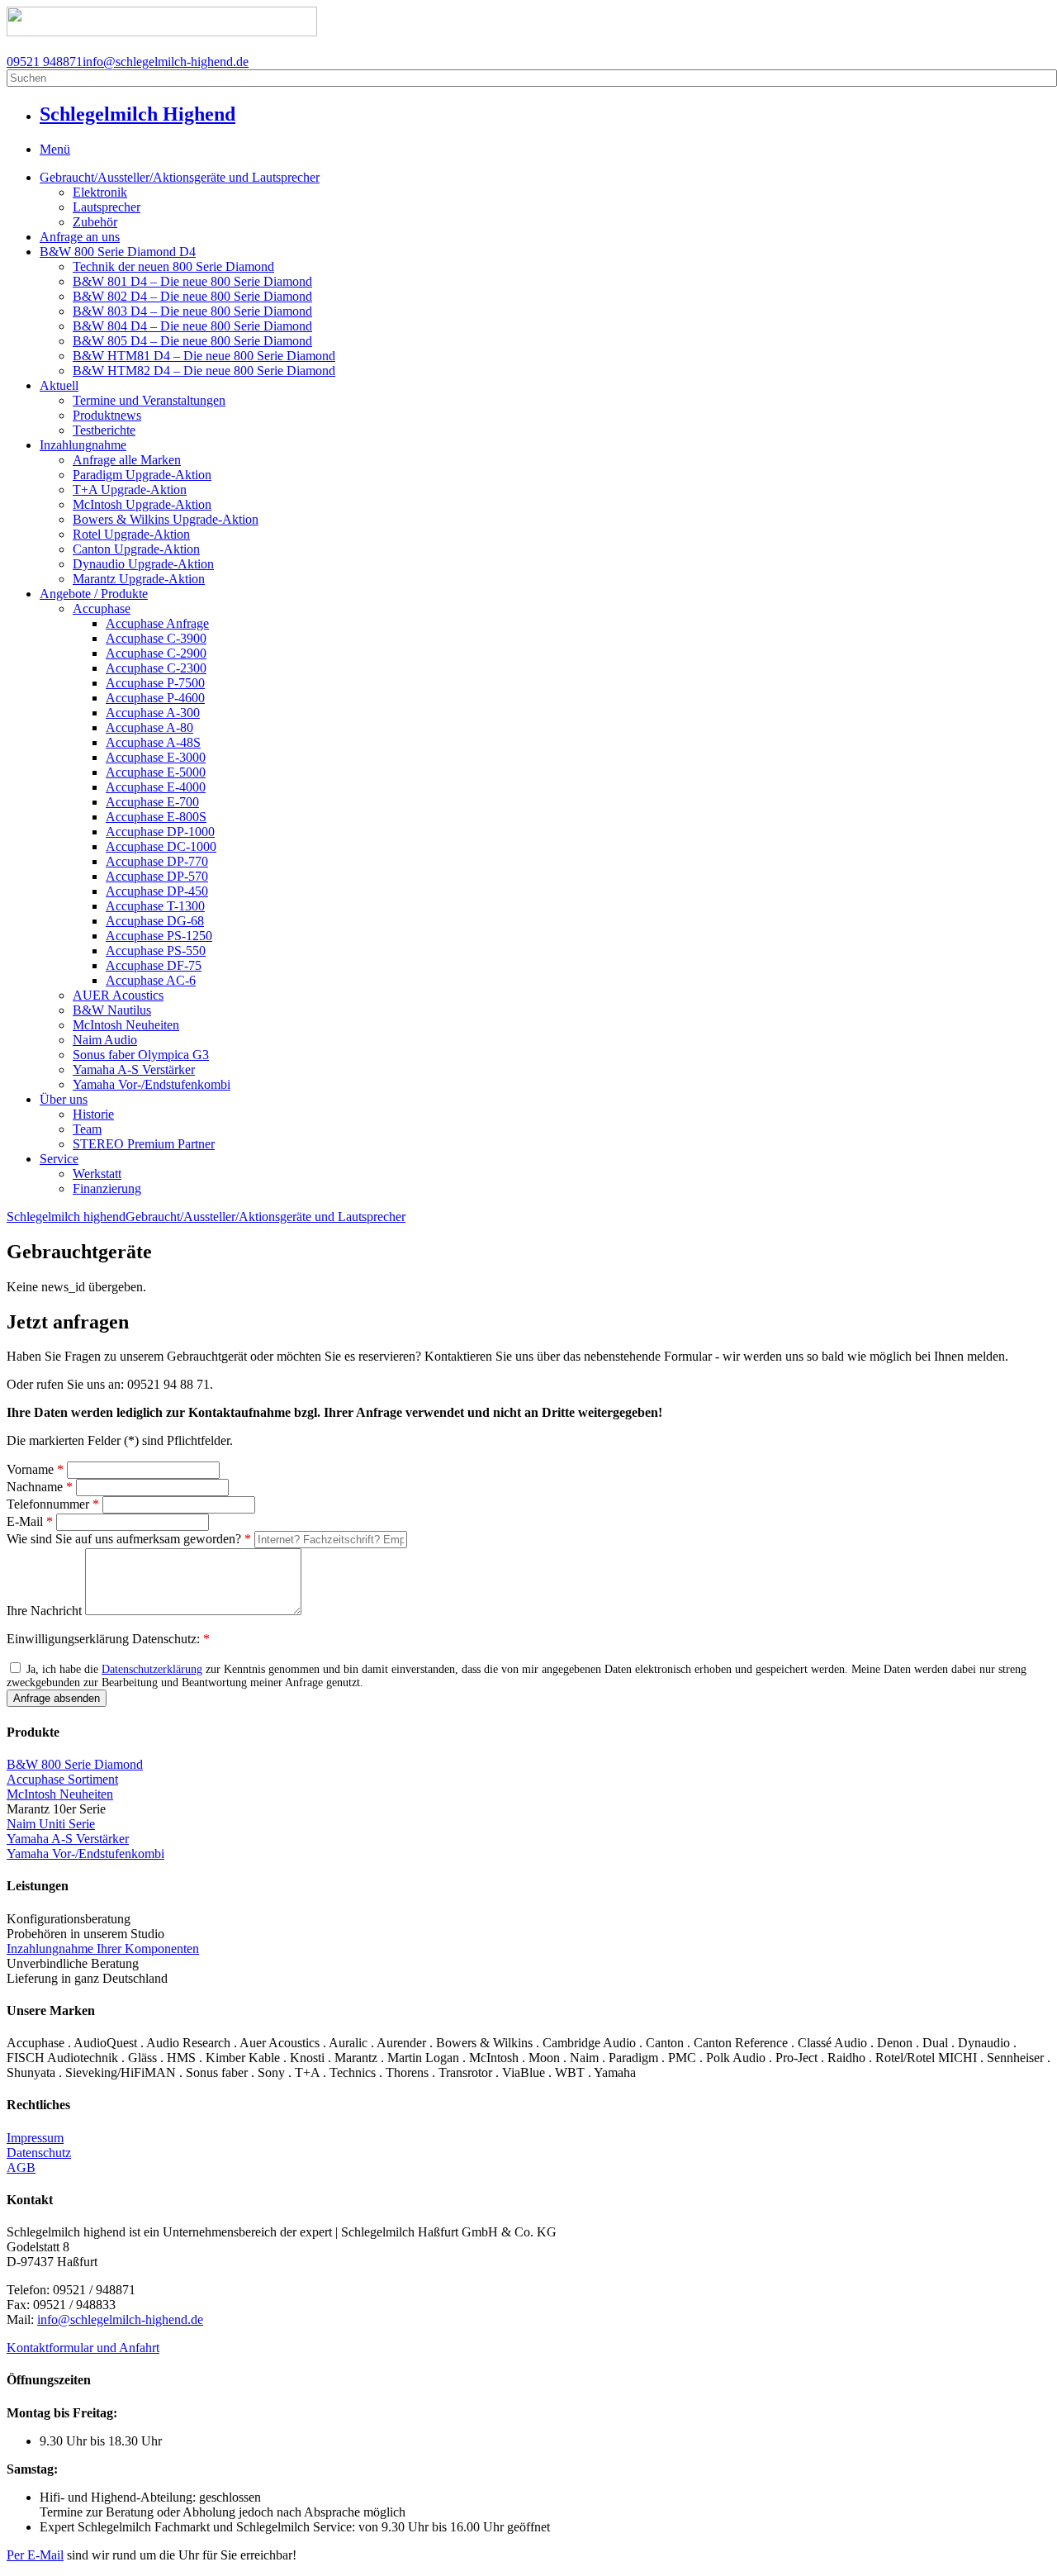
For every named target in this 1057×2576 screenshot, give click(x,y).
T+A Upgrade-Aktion (130, 490)
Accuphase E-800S (156, 817)
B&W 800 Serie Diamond (75, 1764)
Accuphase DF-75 (154, 965)
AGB (21, 2167)
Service (59, 1159)
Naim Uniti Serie (51, 1824)
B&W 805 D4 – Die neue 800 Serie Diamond (192, 341)
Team (87, 1129)
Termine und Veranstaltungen (149, 400)
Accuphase (102, 608)
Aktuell (59, 385)
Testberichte (104, 430)
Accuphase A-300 (153, 713)
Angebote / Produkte (94, 594)
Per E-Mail (35, 2555)
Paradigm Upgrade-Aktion (142, 475)
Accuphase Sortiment (62, 1779)
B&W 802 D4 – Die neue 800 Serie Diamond (192, 296)
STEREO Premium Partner (144, 1144)
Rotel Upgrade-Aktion (131, 534)
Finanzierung (107, 1188)
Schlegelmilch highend (66, 1217)
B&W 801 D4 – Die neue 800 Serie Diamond (192, 281)
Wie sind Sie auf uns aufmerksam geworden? (129, 1539)
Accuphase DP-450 (157, 891)
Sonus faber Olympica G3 (141, 1055)
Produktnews (107, 415)
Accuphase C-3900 (156, 638)
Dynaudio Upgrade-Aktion (143, 564)
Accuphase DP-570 (157, 876)
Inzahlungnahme (83, 445)
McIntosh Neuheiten (126, 1025)
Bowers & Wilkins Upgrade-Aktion (166, 519)
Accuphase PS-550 (156, 951)
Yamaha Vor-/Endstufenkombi (152, 1084)
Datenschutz (39, 2153)
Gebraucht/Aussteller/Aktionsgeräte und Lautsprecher (180, 177)
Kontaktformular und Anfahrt (83, 2348)
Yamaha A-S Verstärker (134, 1069)
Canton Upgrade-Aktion (136, 549)
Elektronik (100, 192)
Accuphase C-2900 (156, 653)
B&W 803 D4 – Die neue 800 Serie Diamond (192, 311)
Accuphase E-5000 (156, 772)
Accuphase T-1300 (155, 906)
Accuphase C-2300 (156, 668)
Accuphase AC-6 (151, 980)
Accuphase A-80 (149, 727)
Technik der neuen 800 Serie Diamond (173, 266)
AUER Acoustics (118, 995)
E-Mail (30, 1521)
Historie (93, 1114)
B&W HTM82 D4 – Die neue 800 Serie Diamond (204, 371)
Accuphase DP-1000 (160, 832)
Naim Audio (105, 1040)
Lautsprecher (107, 207)
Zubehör (95, 222)
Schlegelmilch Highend (137, 114)
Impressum (35, 2138)
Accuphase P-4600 (155, 698)
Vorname (35, 1469)
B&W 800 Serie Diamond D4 (118, 252)
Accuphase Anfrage (157, 623)
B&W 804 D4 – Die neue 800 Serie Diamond (192, 326)
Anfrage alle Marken (127, 460)
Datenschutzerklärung (152, 1669)
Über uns (64, 1099)
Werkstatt (97, 1174)
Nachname (40, 1487)
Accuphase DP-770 (157, 861)
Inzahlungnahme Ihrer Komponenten (103, 1949)
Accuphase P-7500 (155, 683)
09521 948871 (45, 62)
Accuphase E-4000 (156, 787)
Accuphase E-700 (152, 802)
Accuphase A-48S (153, 742)
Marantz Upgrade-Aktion (139, 579)
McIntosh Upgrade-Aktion (142, 504)
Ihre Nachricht (46, 1611)
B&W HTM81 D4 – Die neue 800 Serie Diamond (204, 356)
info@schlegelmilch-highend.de (166, 62)
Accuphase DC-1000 (161, 846)
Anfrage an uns (80, 237)
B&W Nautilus (112, 1010)
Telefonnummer (53, 1504)
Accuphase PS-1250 (159, 936)
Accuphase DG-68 (155, 921)
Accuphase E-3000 (156, 757)
